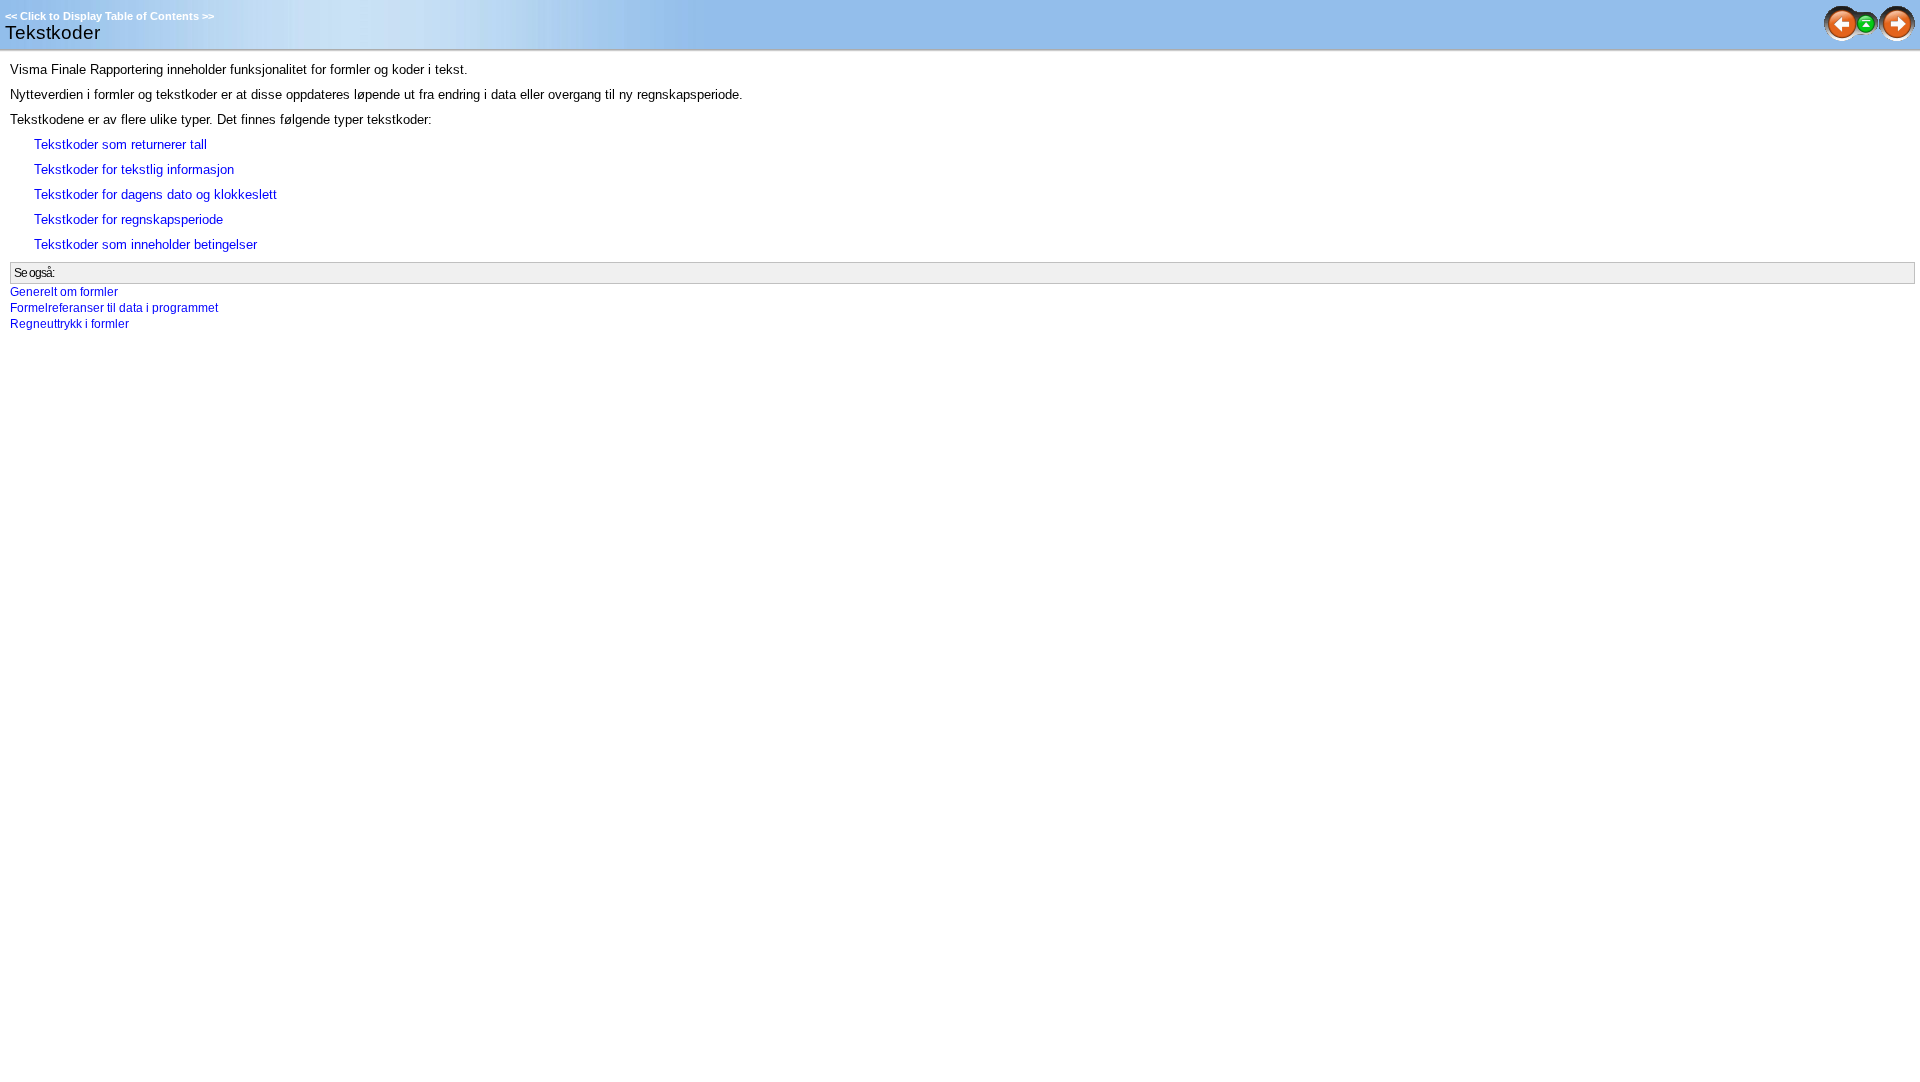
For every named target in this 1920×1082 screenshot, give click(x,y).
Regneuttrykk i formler (69, 324)
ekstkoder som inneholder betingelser (149, 244)
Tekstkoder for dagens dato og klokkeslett (155, 194)
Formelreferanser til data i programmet (114, 308)
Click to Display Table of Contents (109, 16)
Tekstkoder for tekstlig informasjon (134, 169)
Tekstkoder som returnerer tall (120, 144)
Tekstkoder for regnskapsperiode (128, 219)
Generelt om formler (64, 292)
